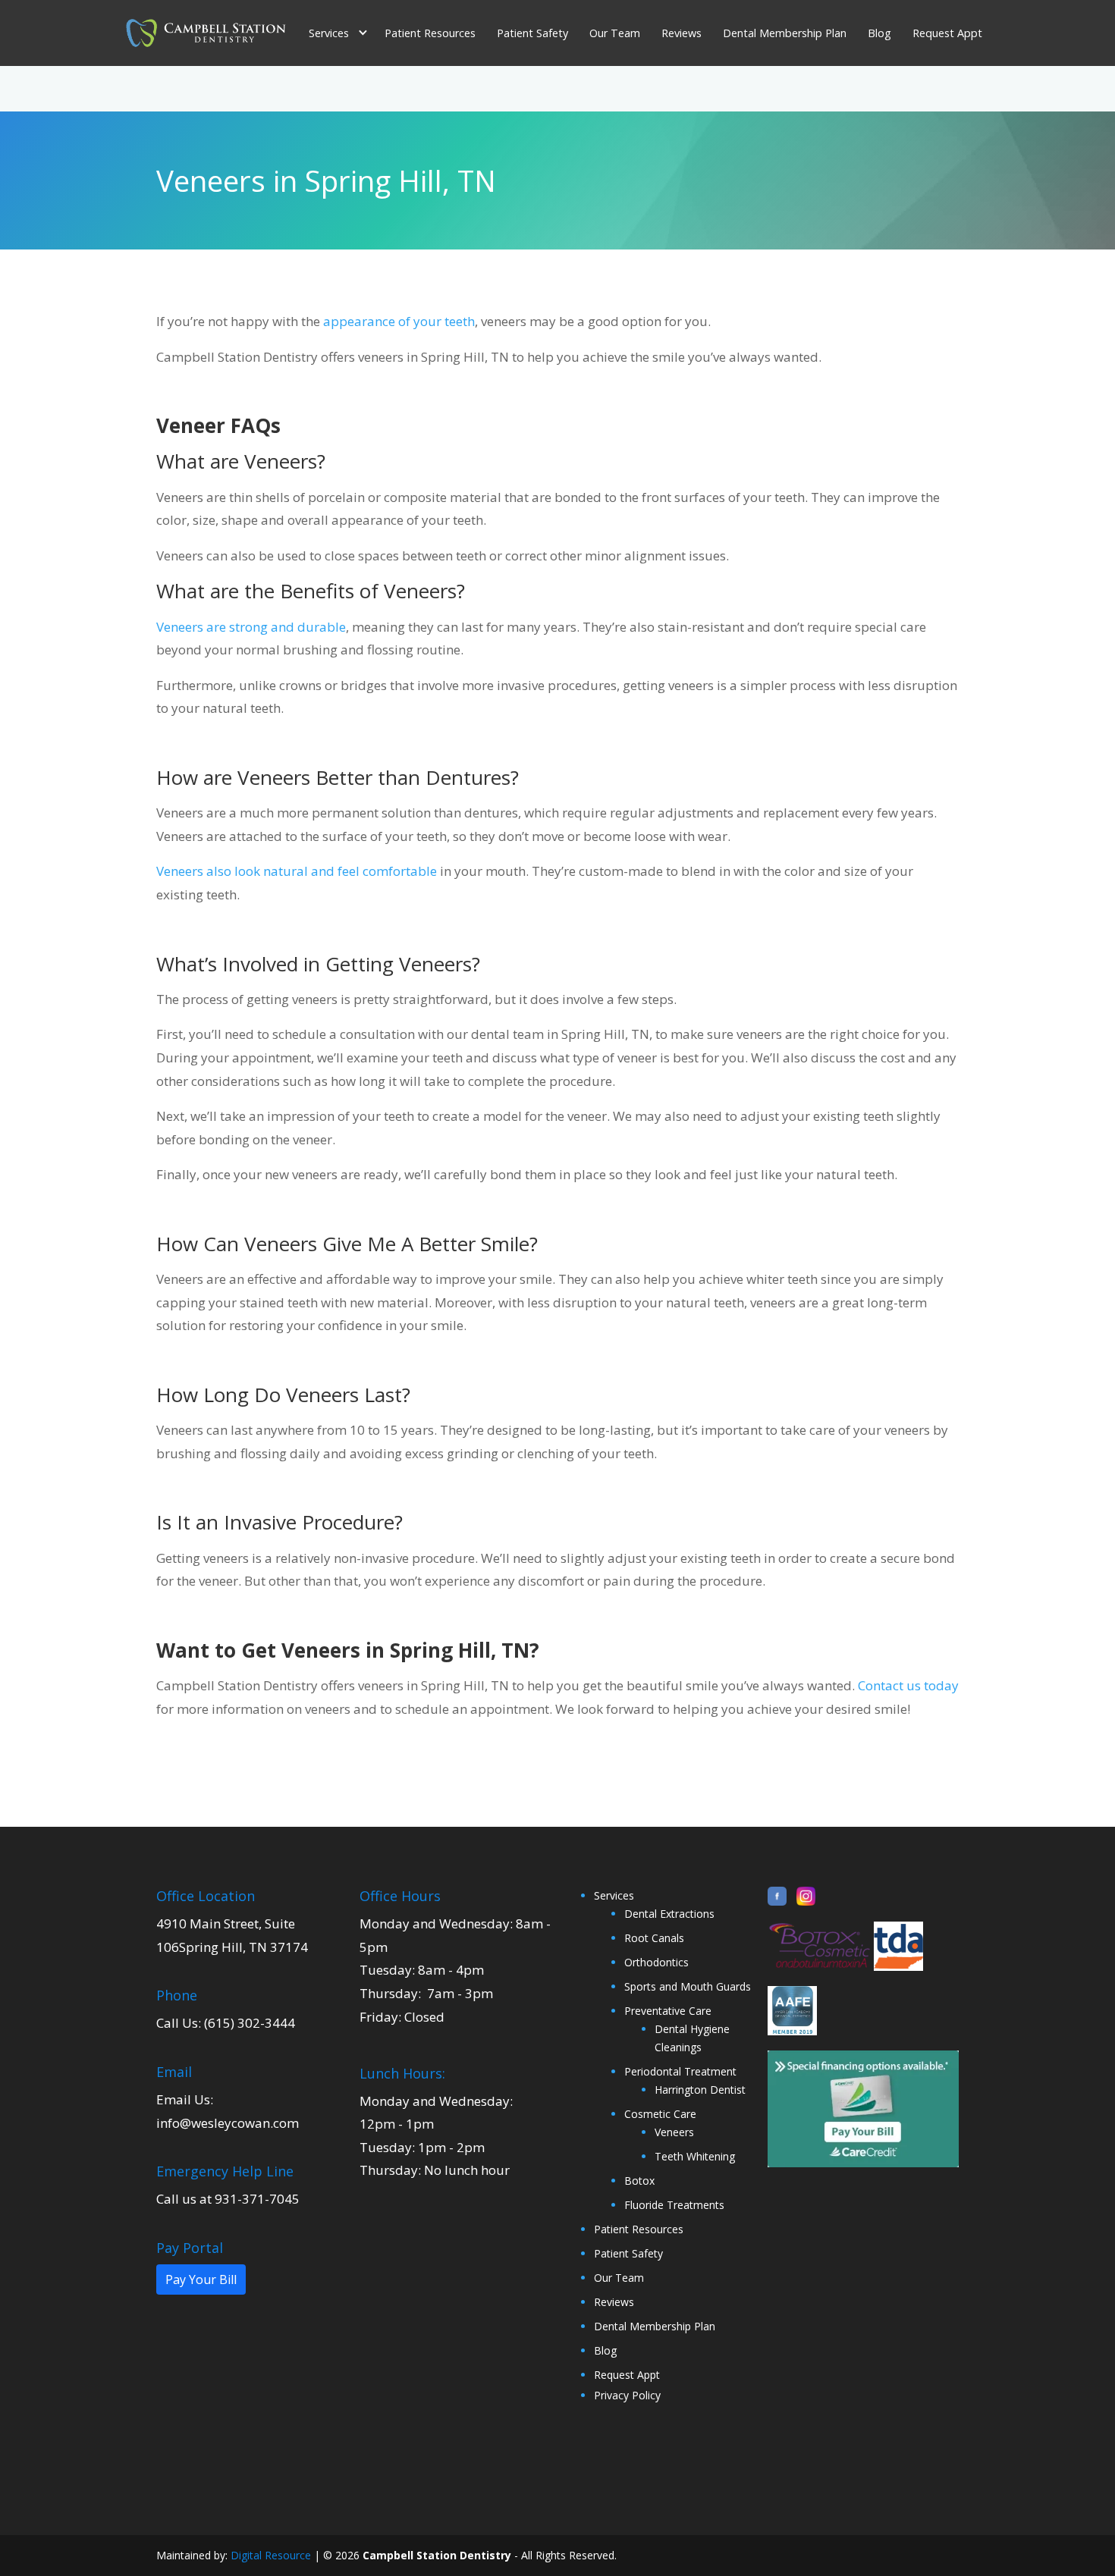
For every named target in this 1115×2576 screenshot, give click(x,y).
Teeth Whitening (695, 2156)
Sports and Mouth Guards (688, 1986)
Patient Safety (532, 33)
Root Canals (654, 1938)
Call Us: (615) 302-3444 (226, 2023)
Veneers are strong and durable (251, 627)
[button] (338, 33)
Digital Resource (271, 2555)
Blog (879, 33)
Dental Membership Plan (785, 33)
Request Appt (947, 33)
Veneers (674, 2132)
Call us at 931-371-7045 (228, 2199)
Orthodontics (656, 1962)
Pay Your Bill (201, 2279)
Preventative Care (668, 2011)
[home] (206, 33)
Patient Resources (430, 33)
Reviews (682, 33)
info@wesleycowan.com (228, 2123)
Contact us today (908, 1685)
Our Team (615, 33)
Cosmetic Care (660, 2114)
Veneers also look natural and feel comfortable (297, 871)
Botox (639, 2181)
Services (614, 1895)
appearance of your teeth (399, 321)
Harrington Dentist (700, 2090)
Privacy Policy (627, 2395)
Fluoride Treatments (674, 2205)
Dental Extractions (669, 1914)
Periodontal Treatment (680, 2071)
